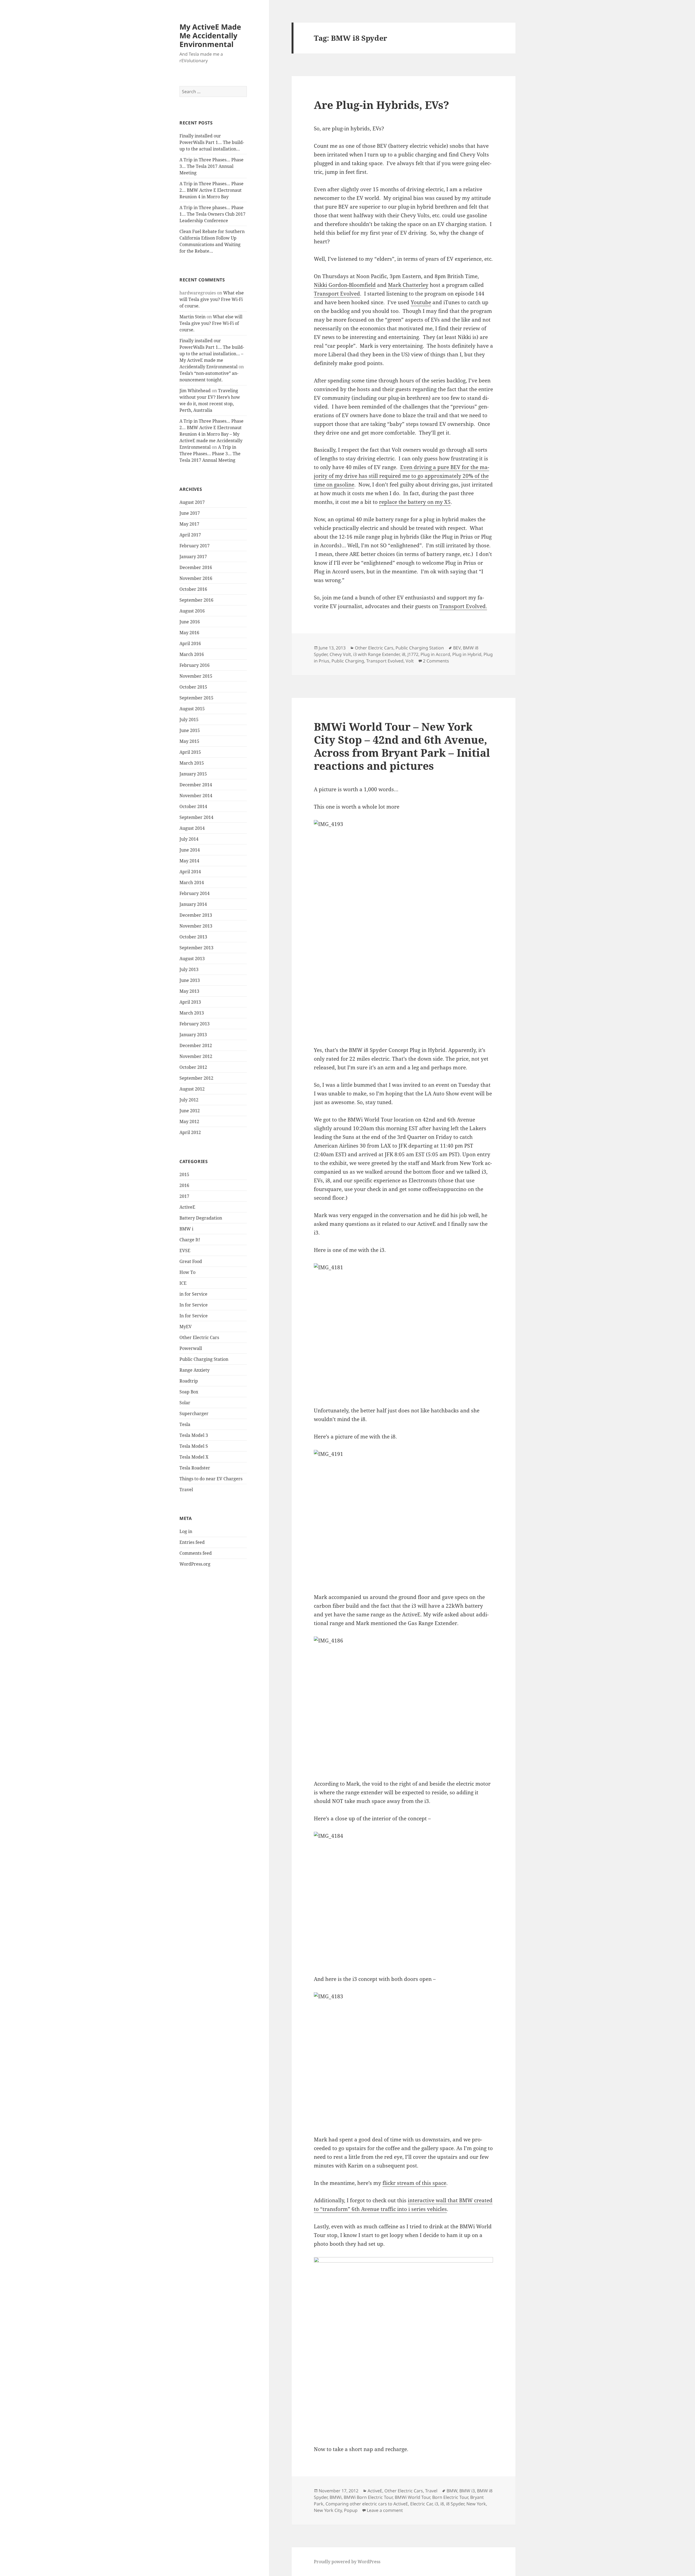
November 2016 (196, 578)
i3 (436, 2504)
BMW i (186, 1229)
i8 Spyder (455, 2504)
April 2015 (190, 752)
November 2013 (196, 926)
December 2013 (196, 915)
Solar (185, 1403)
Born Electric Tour (450, 2497)
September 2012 (196, 1078)
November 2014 (196, 796)
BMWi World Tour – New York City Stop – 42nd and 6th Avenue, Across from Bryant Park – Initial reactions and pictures (402, 746)
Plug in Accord (435, 654)
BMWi (336, 2497)
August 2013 (192, 959)
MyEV (186, 1327)
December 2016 (196, 567)
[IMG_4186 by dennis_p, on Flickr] (403, 1704)
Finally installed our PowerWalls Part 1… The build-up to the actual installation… (212, 142)
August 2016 (192, 611)
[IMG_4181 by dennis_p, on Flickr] (403, 1331)
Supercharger (194, 1413)
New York (476, 2504)
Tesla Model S (194, 1446)
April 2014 (190, 872)
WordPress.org (195, 1564)
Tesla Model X (194, 1457)
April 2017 (190, 535)
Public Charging (348, 661)
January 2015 (193, 774)
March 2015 (192, 763)
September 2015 (196, 698)
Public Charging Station (204, 1359)
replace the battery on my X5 (415, 502)
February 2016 (195, 665)
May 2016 (189, 633)
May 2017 (189, 524)
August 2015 (192, 709)
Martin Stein (192, 317)
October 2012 (193, 1067)
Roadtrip (189, 1381)
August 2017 (192, 502)
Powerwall (191, 1348)
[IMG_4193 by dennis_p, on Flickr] (403, 929)
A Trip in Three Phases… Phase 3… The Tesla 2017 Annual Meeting (211, 166)
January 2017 (193, 557)
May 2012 (189, 1121)
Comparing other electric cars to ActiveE (367, 2504)
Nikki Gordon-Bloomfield (345, 285)
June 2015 (190, 730)
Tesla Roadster (195, 1468)
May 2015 (189, 741)
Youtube (421, 302)
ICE (183, 1283)
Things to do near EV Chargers (211, 1479)
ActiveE (187, 1207)
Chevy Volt (340, 654)
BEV (457, 648)
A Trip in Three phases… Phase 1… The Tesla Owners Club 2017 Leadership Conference (212, 214)
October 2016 (193, 589)
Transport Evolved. (463, 606)
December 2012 (196, 1045)
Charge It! (190, 1240)
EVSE (185, 1251)
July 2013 (189, 969)
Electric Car (421, 2504)
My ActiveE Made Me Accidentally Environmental (210, 35)
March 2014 (192, 882)
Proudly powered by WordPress (347, 2562)
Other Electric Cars (199, 1337)
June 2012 (190, 1111)
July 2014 (189, 839)
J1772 (413, 654)
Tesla (185, 1424)
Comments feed (196, 1553)
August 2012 (192, 1089)
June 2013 (190, 980)
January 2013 (193, 1035)
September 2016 (196, 600)
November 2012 (196, 1056)
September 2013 (196, 948)
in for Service (193, 1294)
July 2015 (189, 720)
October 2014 (193, 806)
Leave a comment (385, 2510)
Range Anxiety (195, 1370)
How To (187, 1272)
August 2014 (192, 828)
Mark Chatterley (408, 285)
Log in (186, 1531)
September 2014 (196, 817)
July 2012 (189, 1100)
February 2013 (195, 1024)
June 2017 (190, 513)
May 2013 (189, 991)
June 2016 (190, 622)
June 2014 (190, 850)
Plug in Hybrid (467, 654)
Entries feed (192, 1542)
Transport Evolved (337, 294)
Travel (186, 1490)
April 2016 (190, 643)
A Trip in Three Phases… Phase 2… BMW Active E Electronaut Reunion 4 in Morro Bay (211, 190)
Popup (351, 2510)
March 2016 (192, 654)
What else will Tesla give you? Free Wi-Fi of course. (212, 299)
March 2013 (192, 1013)
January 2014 (193, 904)
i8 (404, 654)
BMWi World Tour (412, 2497)
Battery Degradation (201, 1218)
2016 (184, 1185)
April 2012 (190, 1132)
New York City (328, 2510)
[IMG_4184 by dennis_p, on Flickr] (403, 1899)
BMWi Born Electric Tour (368, 2497)
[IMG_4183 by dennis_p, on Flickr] (403, 2060)
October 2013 (193, 937)
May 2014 (189, 861)
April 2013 (190, 1002)
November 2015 (196, 676)
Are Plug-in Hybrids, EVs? (381, 105)
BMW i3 (467, 2491)
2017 (184, 1196)
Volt (410, 661)
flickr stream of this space (414, 2183)
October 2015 (193, 687)
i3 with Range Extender (376, 654)
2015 (184, 1174)
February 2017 (195, 546)
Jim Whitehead (195, 391)
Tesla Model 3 (194, 1435)
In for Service (194, 1305)
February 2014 (195, 893)
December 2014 (196, 785)
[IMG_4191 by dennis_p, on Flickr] (403, 1517)
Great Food (191, 1261)
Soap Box (189, 1392)
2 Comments (436, 661)
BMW (452, 2491)
